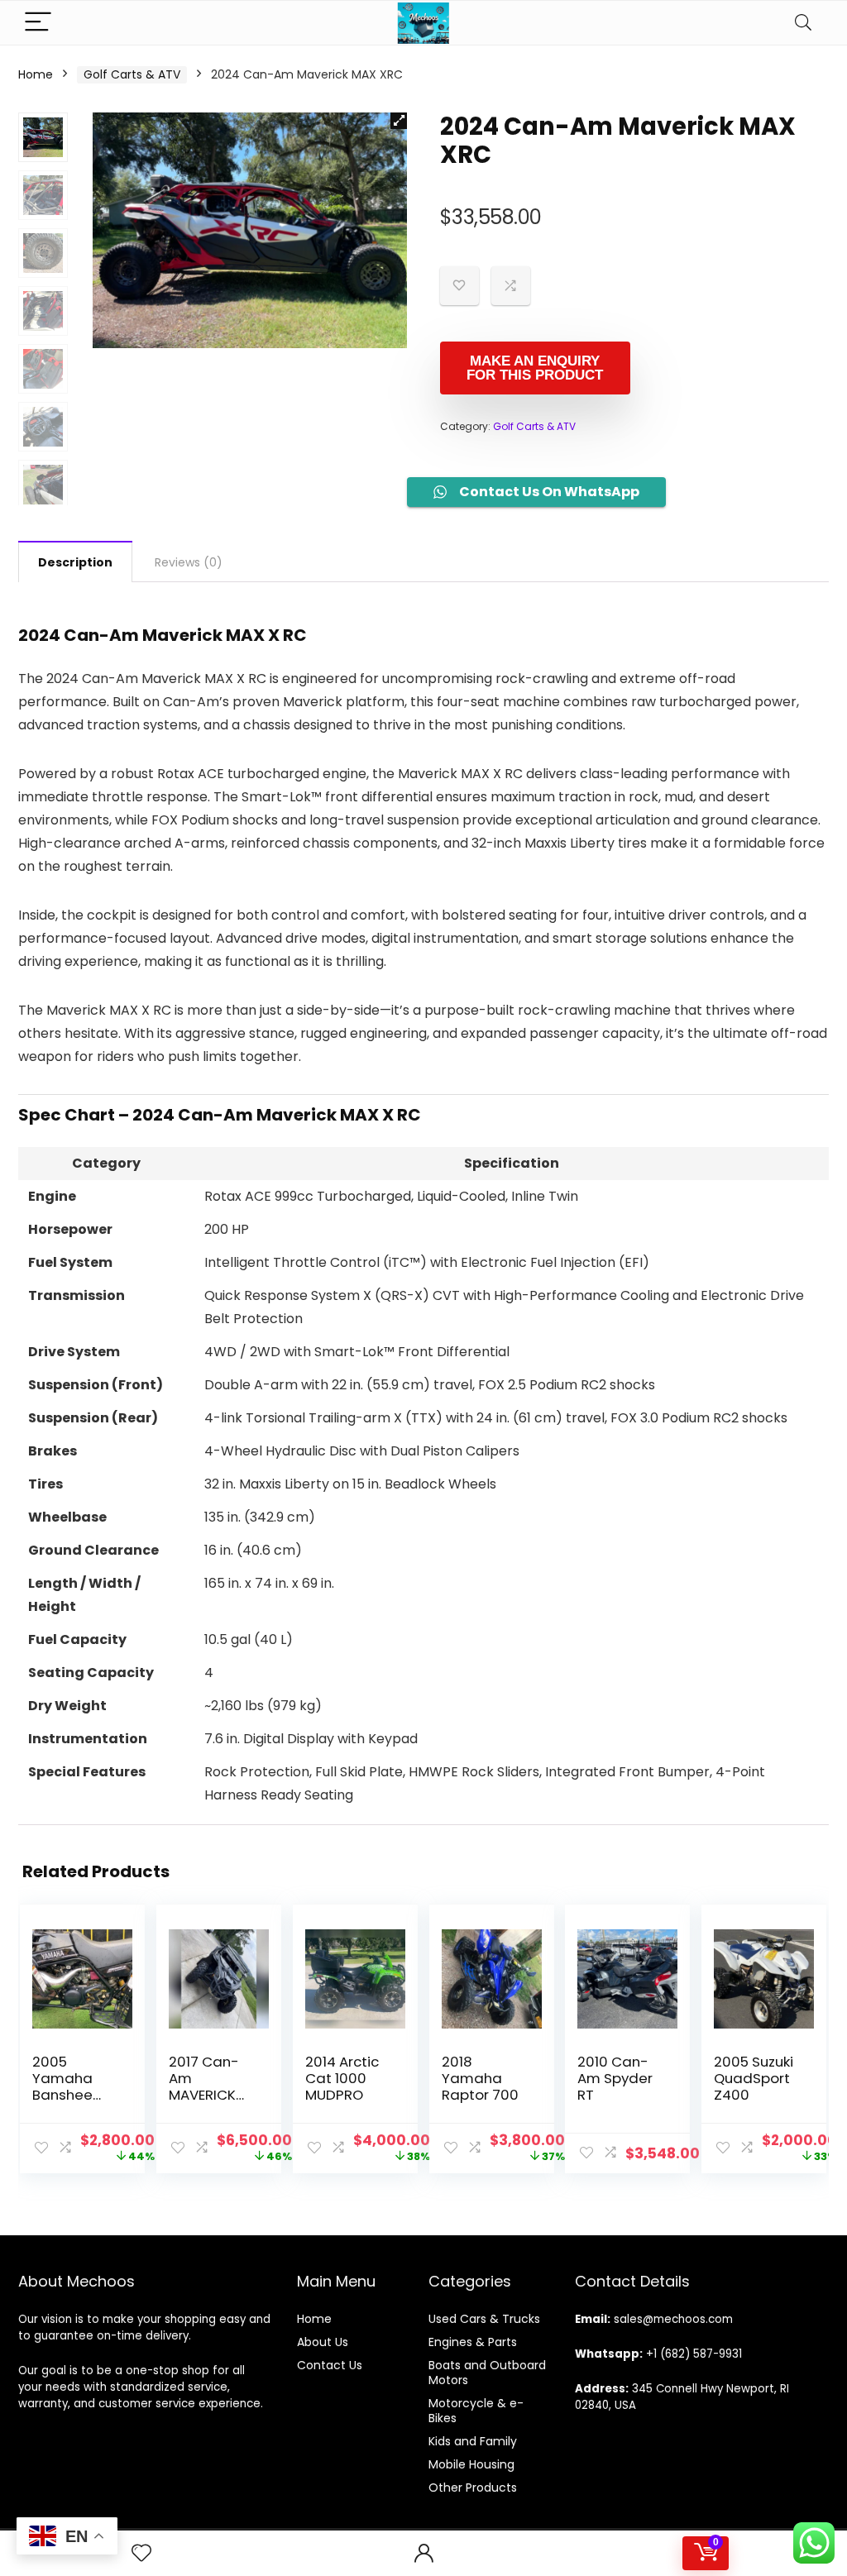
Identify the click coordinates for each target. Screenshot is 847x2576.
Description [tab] (75, 562)
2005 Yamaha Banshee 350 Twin (63, 2086)
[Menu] (38, 23)
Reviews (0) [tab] (189, 562)
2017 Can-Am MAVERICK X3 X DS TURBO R (204, 2095)
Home (36, 74)
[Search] (803, 23)
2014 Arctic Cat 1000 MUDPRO (342, 2078)
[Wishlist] (141, 2553)
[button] (399, 121)
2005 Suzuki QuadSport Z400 (754, 2078)
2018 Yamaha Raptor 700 (480, 2078)
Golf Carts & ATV (132, 74)
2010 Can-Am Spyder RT (615, 2078)
